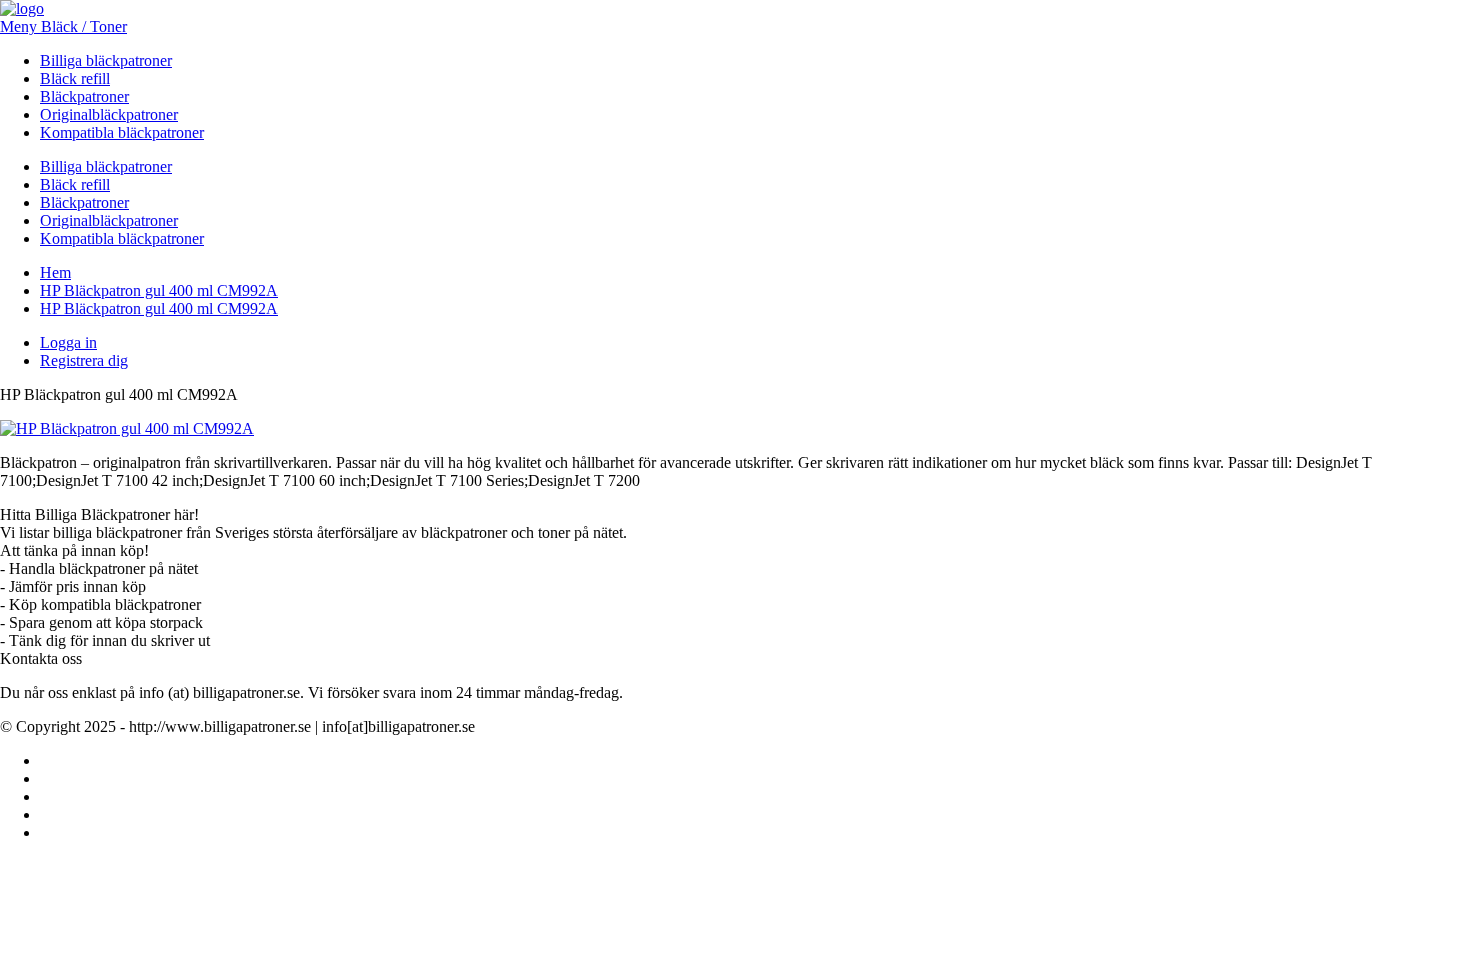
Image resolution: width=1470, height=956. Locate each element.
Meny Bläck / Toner (63, 26)
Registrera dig (84, 360)
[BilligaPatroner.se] (22, 8)
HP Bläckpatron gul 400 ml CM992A (159, 290)
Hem (55, 272)
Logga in (68, 342)
